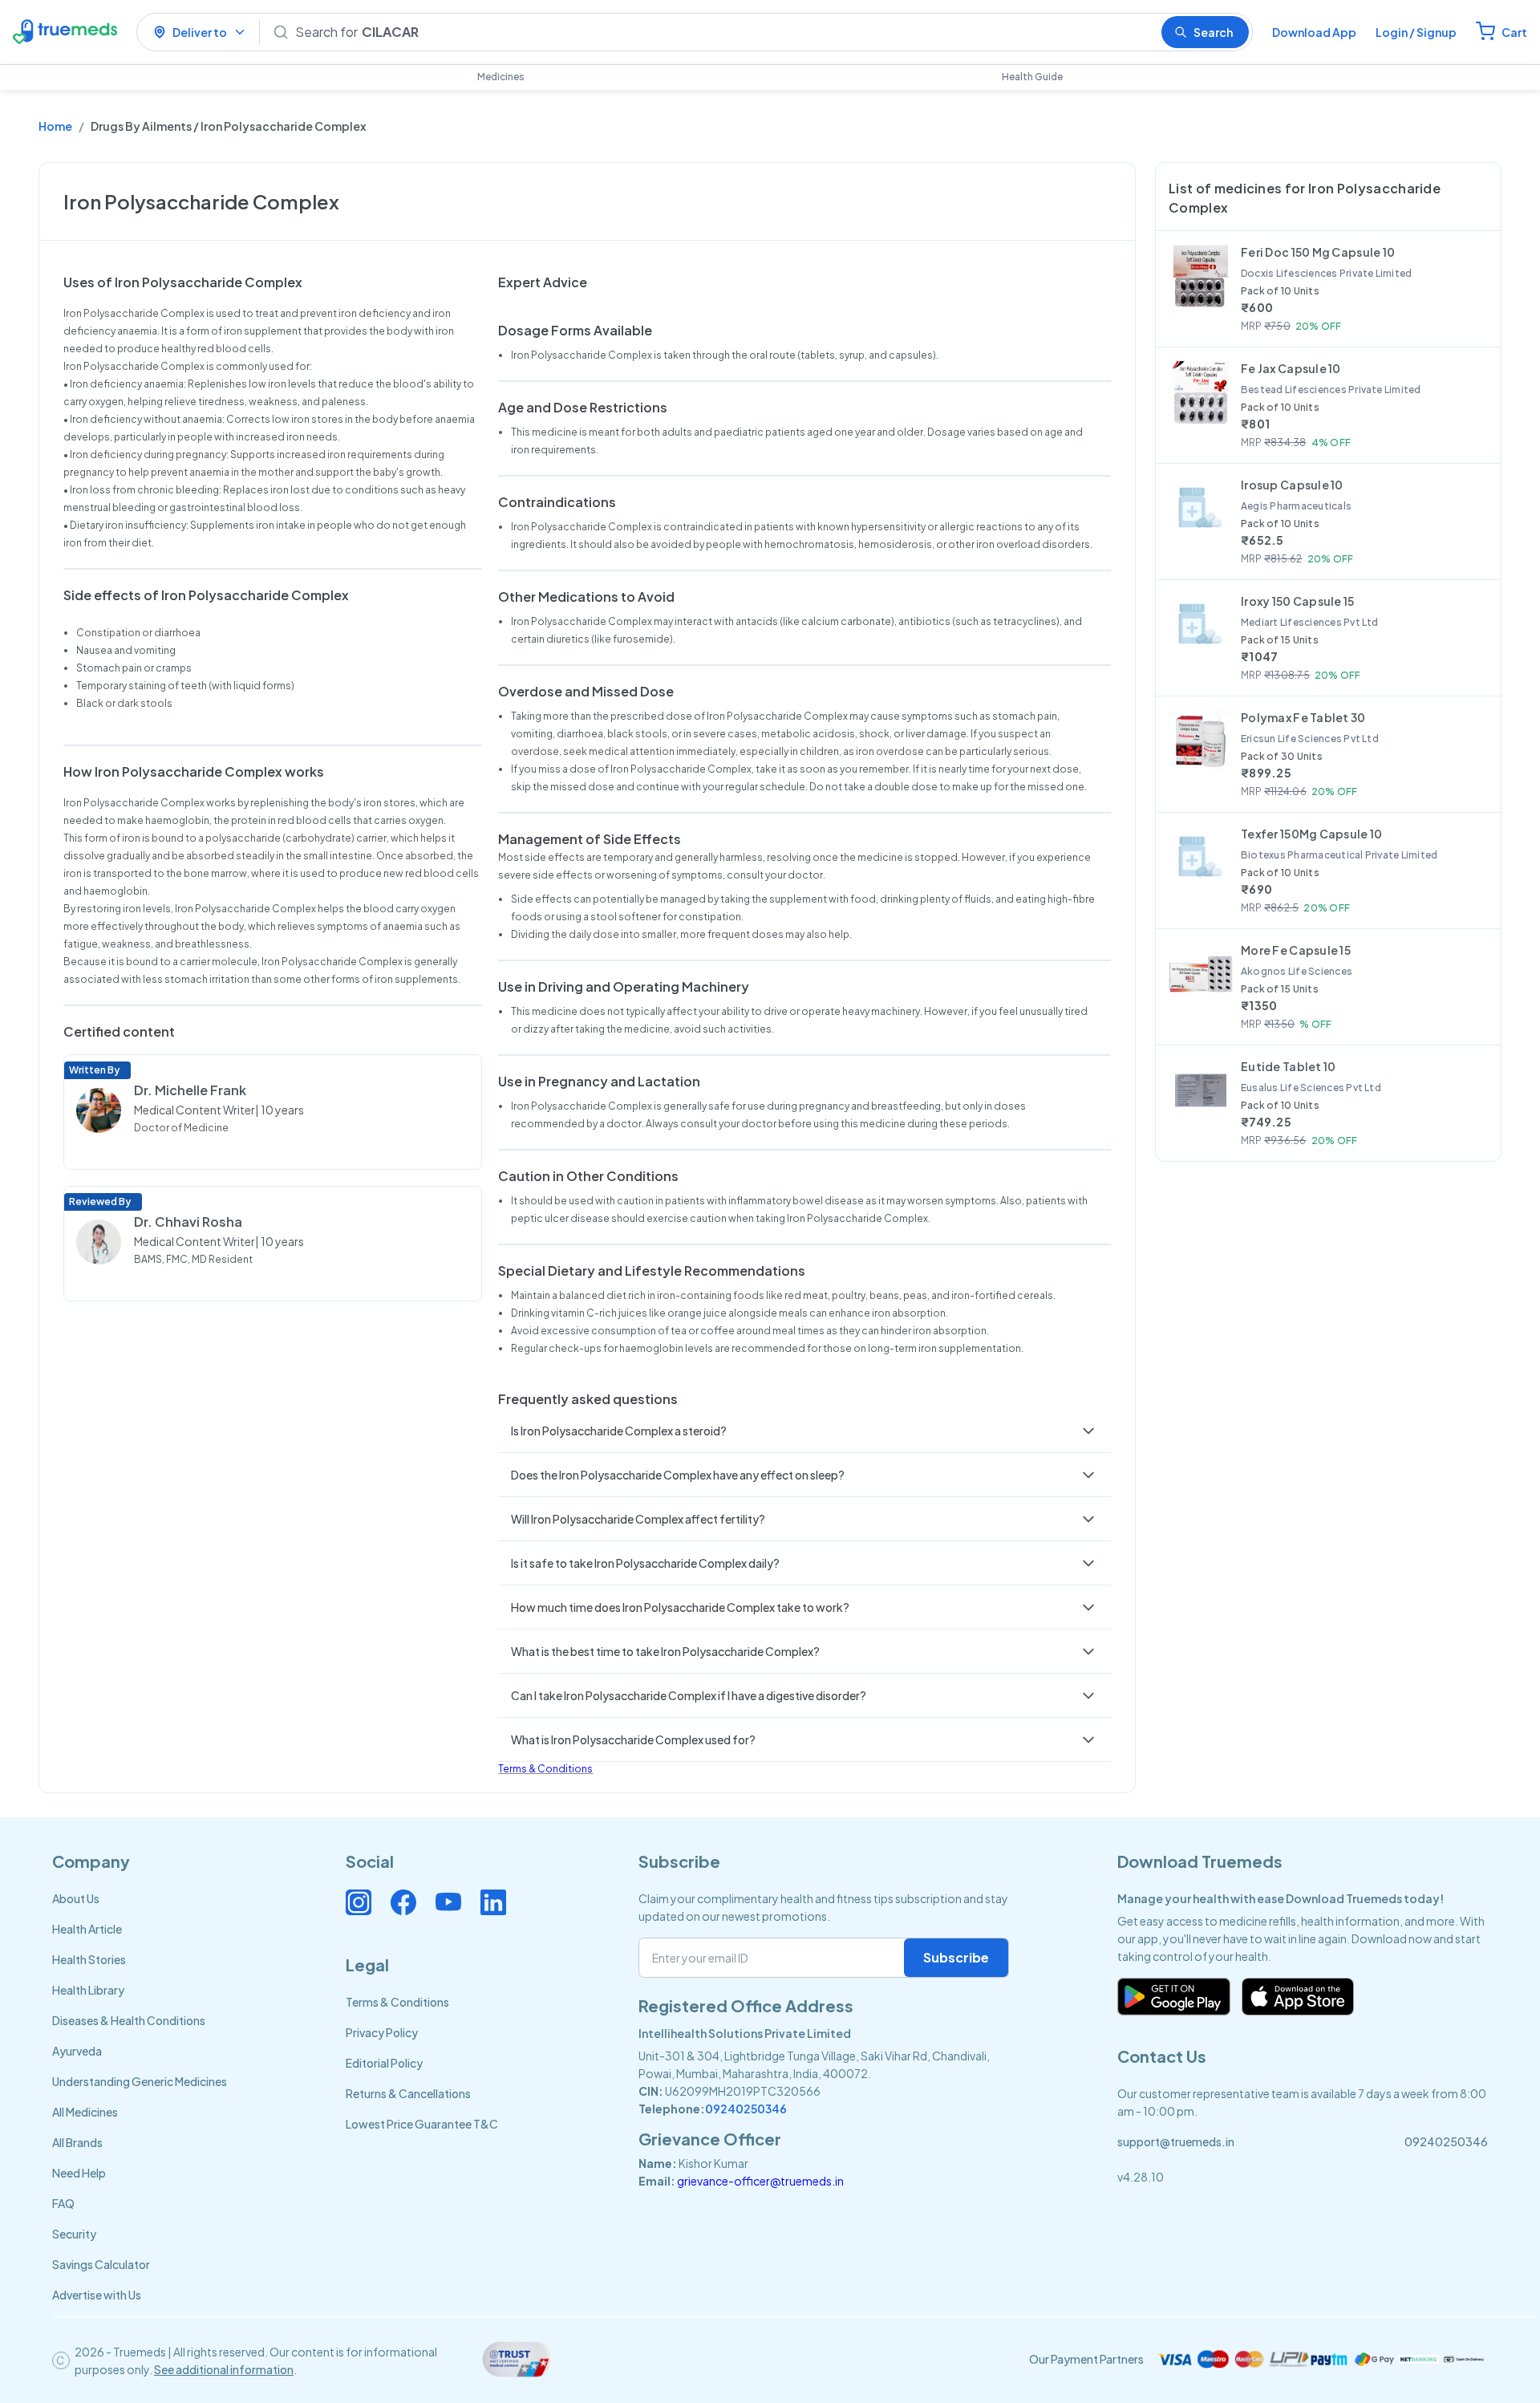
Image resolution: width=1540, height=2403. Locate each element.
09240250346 (746, 2109)
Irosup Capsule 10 (1292, 485)
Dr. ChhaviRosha (188, 1222)
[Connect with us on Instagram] (359, 1902)
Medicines (501, 77)
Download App (1314, 32)
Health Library (88, 1990)
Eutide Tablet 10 (1288, 1066)
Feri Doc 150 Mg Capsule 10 (1318, 252)
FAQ (63, 2203)
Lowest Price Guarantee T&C (422, 2124)
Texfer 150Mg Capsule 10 (1311, 834)
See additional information (224, 2369)
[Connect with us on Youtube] (448, 1902)
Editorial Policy (384, 2063)
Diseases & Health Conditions (129, 2020)
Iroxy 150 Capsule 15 (1298, 601)
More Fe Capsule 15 (1296, 950)
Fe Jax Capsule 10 (1291, 368)
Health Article (87, 1929)
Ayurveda (77, 2051)
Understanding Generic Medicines (140, 2081)
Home (55, 126)
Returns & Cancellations (408, 2093)
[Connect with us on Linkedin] (493, 1902)
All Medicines (85, 2112)
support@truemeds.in (1176, 2141)
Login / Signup (1416, 32)
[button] (804, 1431)
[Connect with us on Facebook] (403, 1902)
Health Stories (89, 1959)
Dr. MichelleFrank (190, 1090)
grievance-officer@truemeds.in (760, 2181)
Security (74, 2234)
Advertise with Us (97, 2295)
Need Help (79, 2173)
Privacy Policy (382, 2032)
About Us (76, 1898)
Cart (1514, 32)
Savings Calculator (101, 2264)
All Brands (77, 2142)
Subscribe (956, 1957)
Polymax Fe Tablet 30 (1303, 717)
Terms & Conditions (545, 1769)
